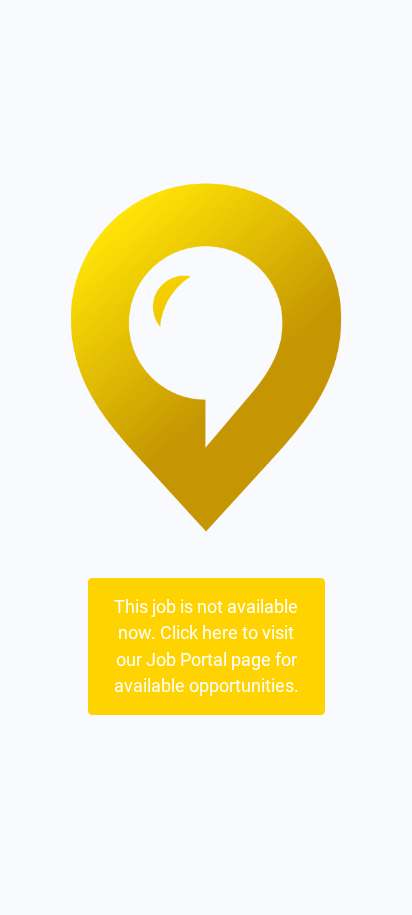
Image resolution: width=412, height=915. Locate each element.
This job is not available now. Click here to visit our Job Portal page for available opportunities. (206, 646)
